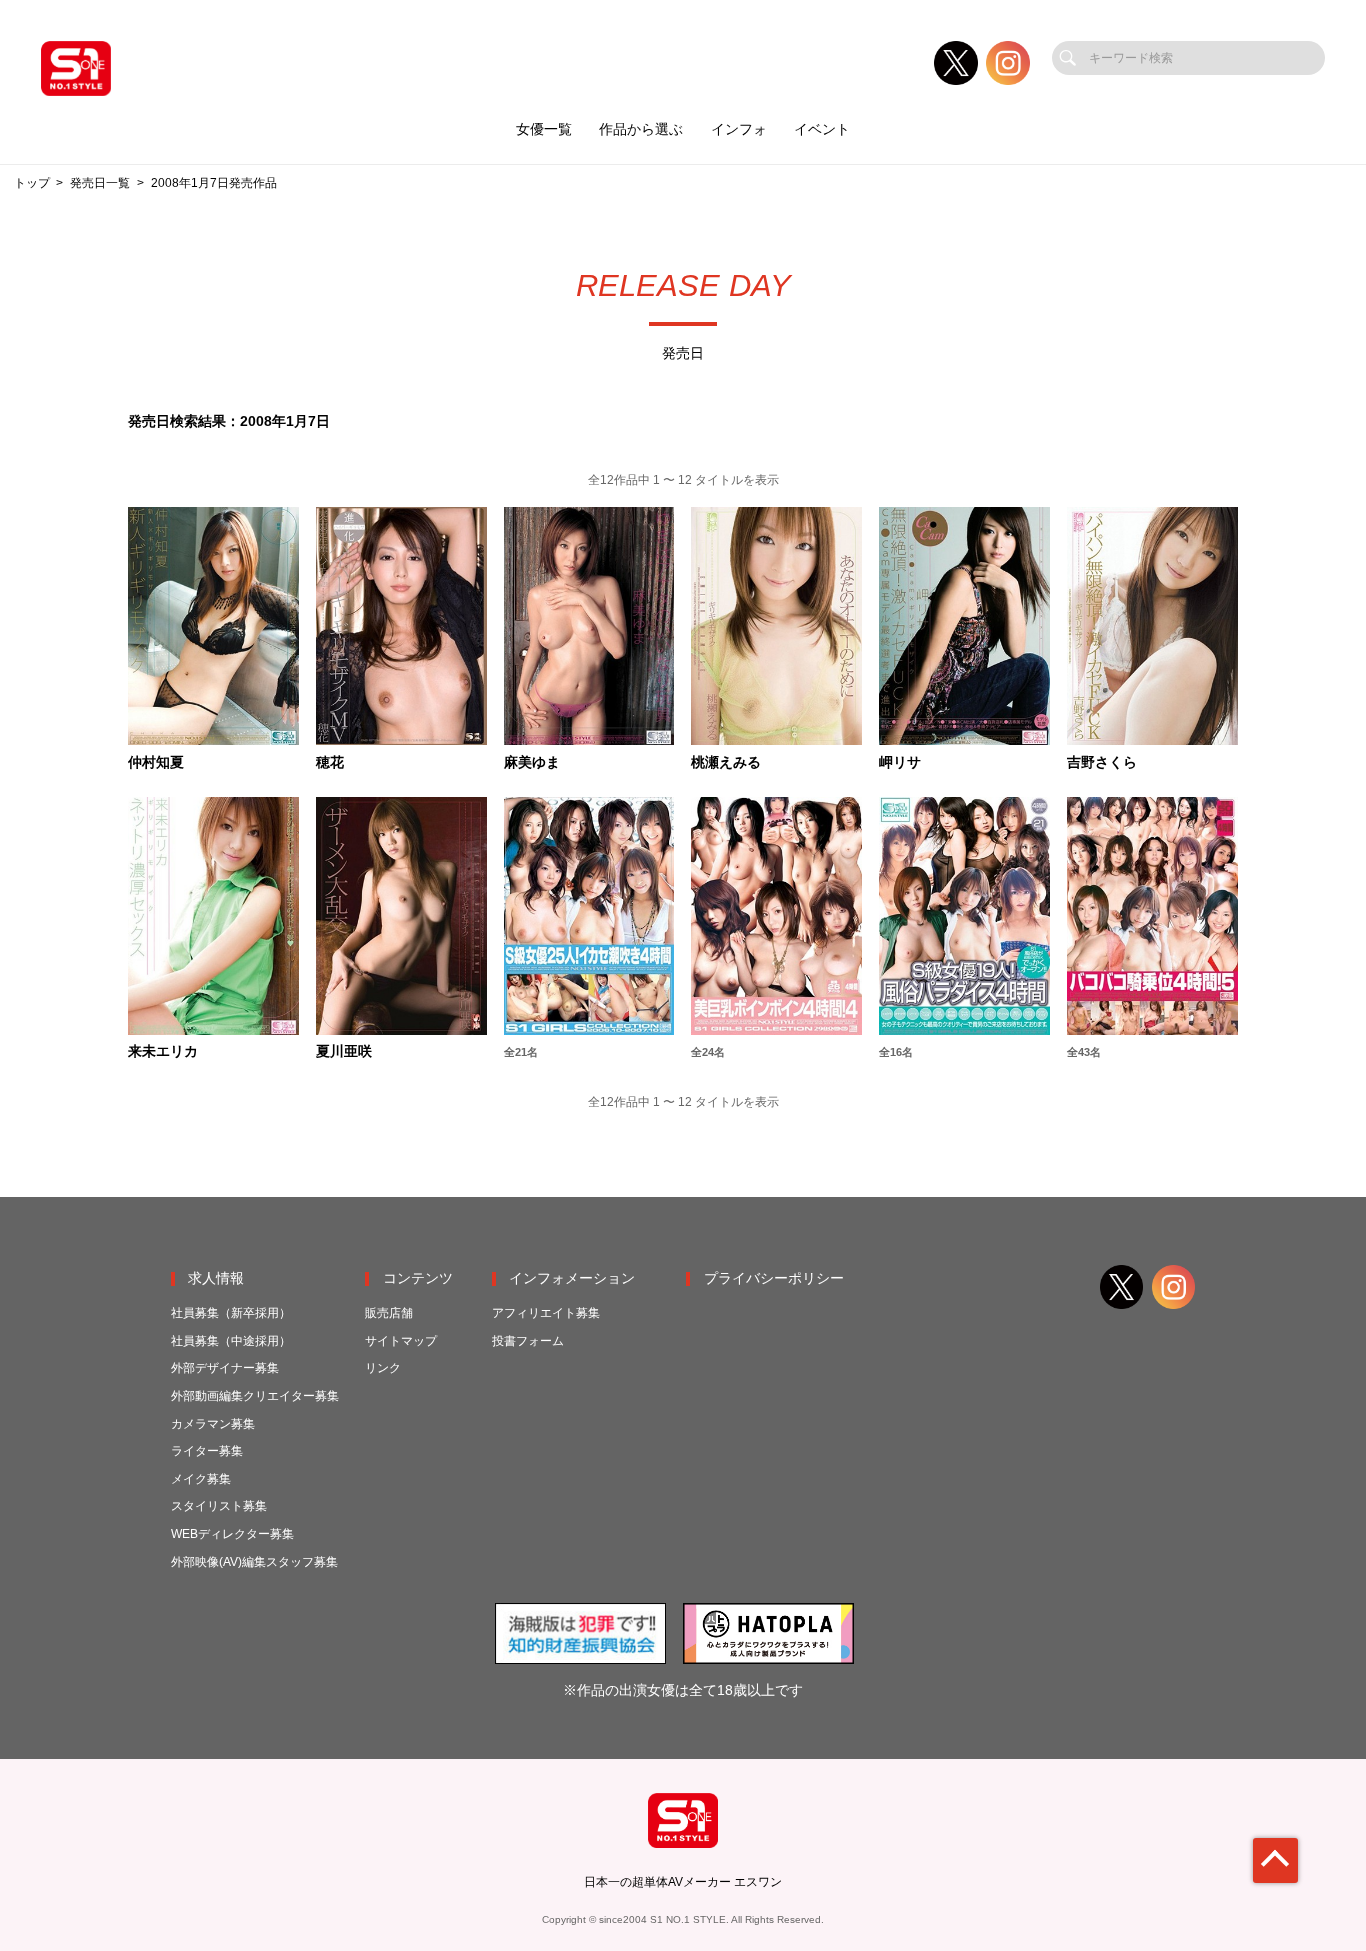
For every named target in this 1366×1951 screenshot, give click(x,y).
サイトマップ (401, 1341)
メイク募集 (201, 1479)
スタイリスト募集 (219, 1506)
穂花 (330, 763)
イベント (822, 129)
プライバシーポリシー (774, 1278)
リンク (383, 1368)
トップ (32, 183)
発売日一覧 (100, 183)
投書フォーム (528, 1341)
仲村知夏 (156, 763)
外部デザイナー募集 (225, 1368)
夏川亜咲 (344, 1052)
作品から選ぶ (641, 129)
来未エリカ (163, 1052)
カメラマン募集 (213, 1424)
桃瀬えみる (726, 763)
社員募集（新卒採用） (231, 1313)
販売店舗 (389, 1313)
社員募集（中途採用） (231, 1341)
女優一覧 (544, 129)
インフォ (739, 129)
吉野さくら (1102, 763)
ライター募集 (207, 1451)
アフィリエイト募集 (546, 1313)
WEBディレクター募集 (232, 1534)
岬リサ (900, 763)
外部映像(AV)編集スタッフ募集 (254, 1562)
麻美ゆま (532, 763)
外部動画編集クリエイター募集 (255, 1396)
